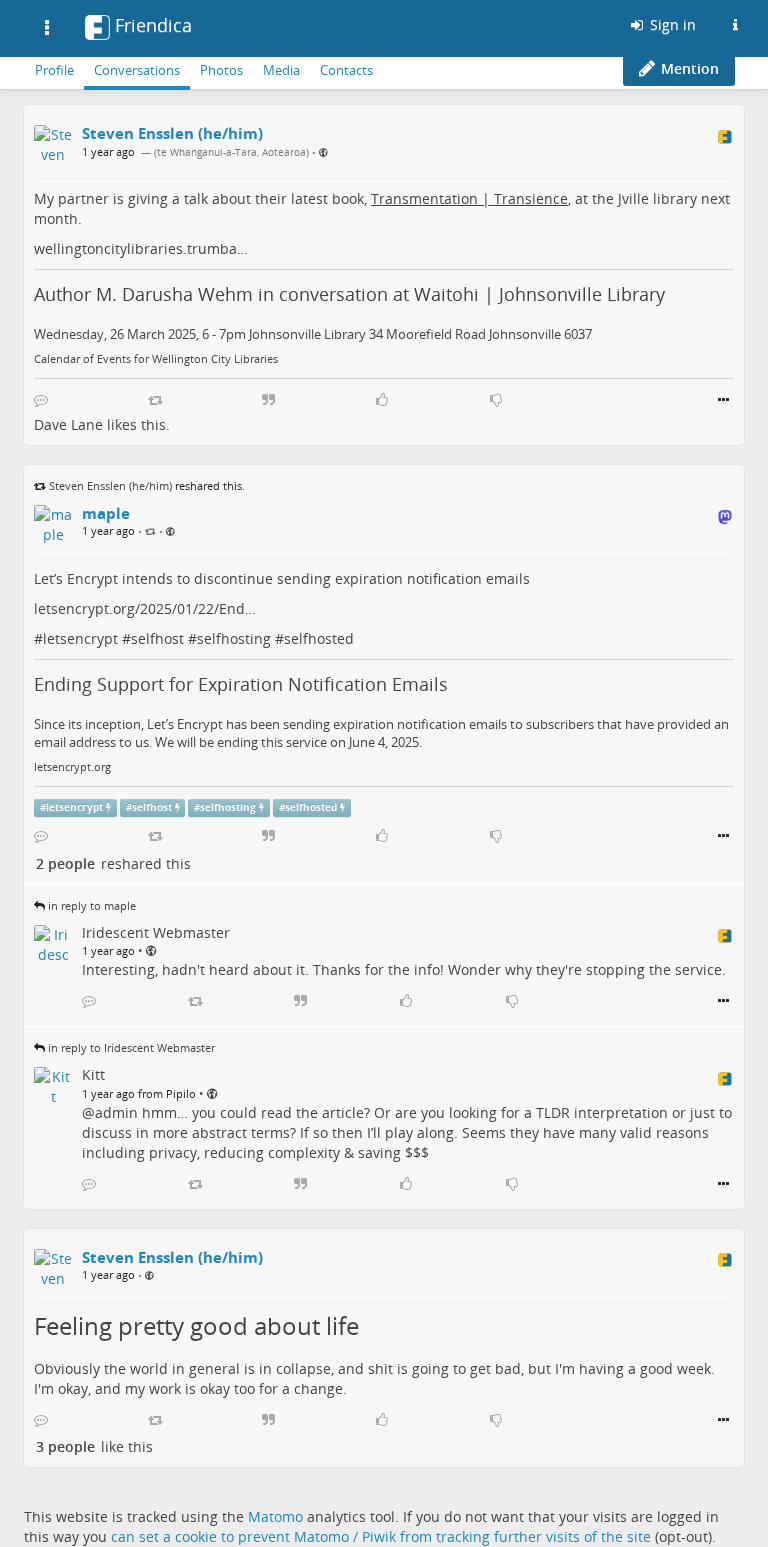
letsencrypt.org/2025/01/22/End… (145, 608)
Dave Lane (68, 424)
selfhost (157, 638)
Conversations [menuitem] (137, 70)
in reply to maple (92, 905)
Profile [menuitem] (54, 70)
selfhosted (319, 638)
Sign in (671, 24)
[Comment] (41, 400)
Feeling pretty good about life (196, 1325)
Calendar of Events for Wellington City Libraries (156, 359)
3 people (65, 1446)
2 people (65, 863)
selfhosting (234, 638)
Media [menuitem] (281, 70)
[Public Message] (323, 152)
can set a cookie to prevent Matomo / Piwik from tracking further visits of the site (381, 1536)
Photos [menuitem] (221, 70)
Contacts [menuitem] (346, 70)
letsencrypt (80, 638)
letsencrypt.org (72, 767)
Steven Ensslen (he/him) (110, 485)
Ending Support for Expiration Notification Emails (241, 684)
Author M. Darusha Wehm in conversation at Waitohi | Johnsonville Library (349, 294)
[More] (723, 400)
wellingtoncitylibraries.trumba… (141, 248)
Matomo (275, 1516)
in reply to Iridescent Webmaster (131, 1047)
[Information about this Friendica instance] (735, 25)
